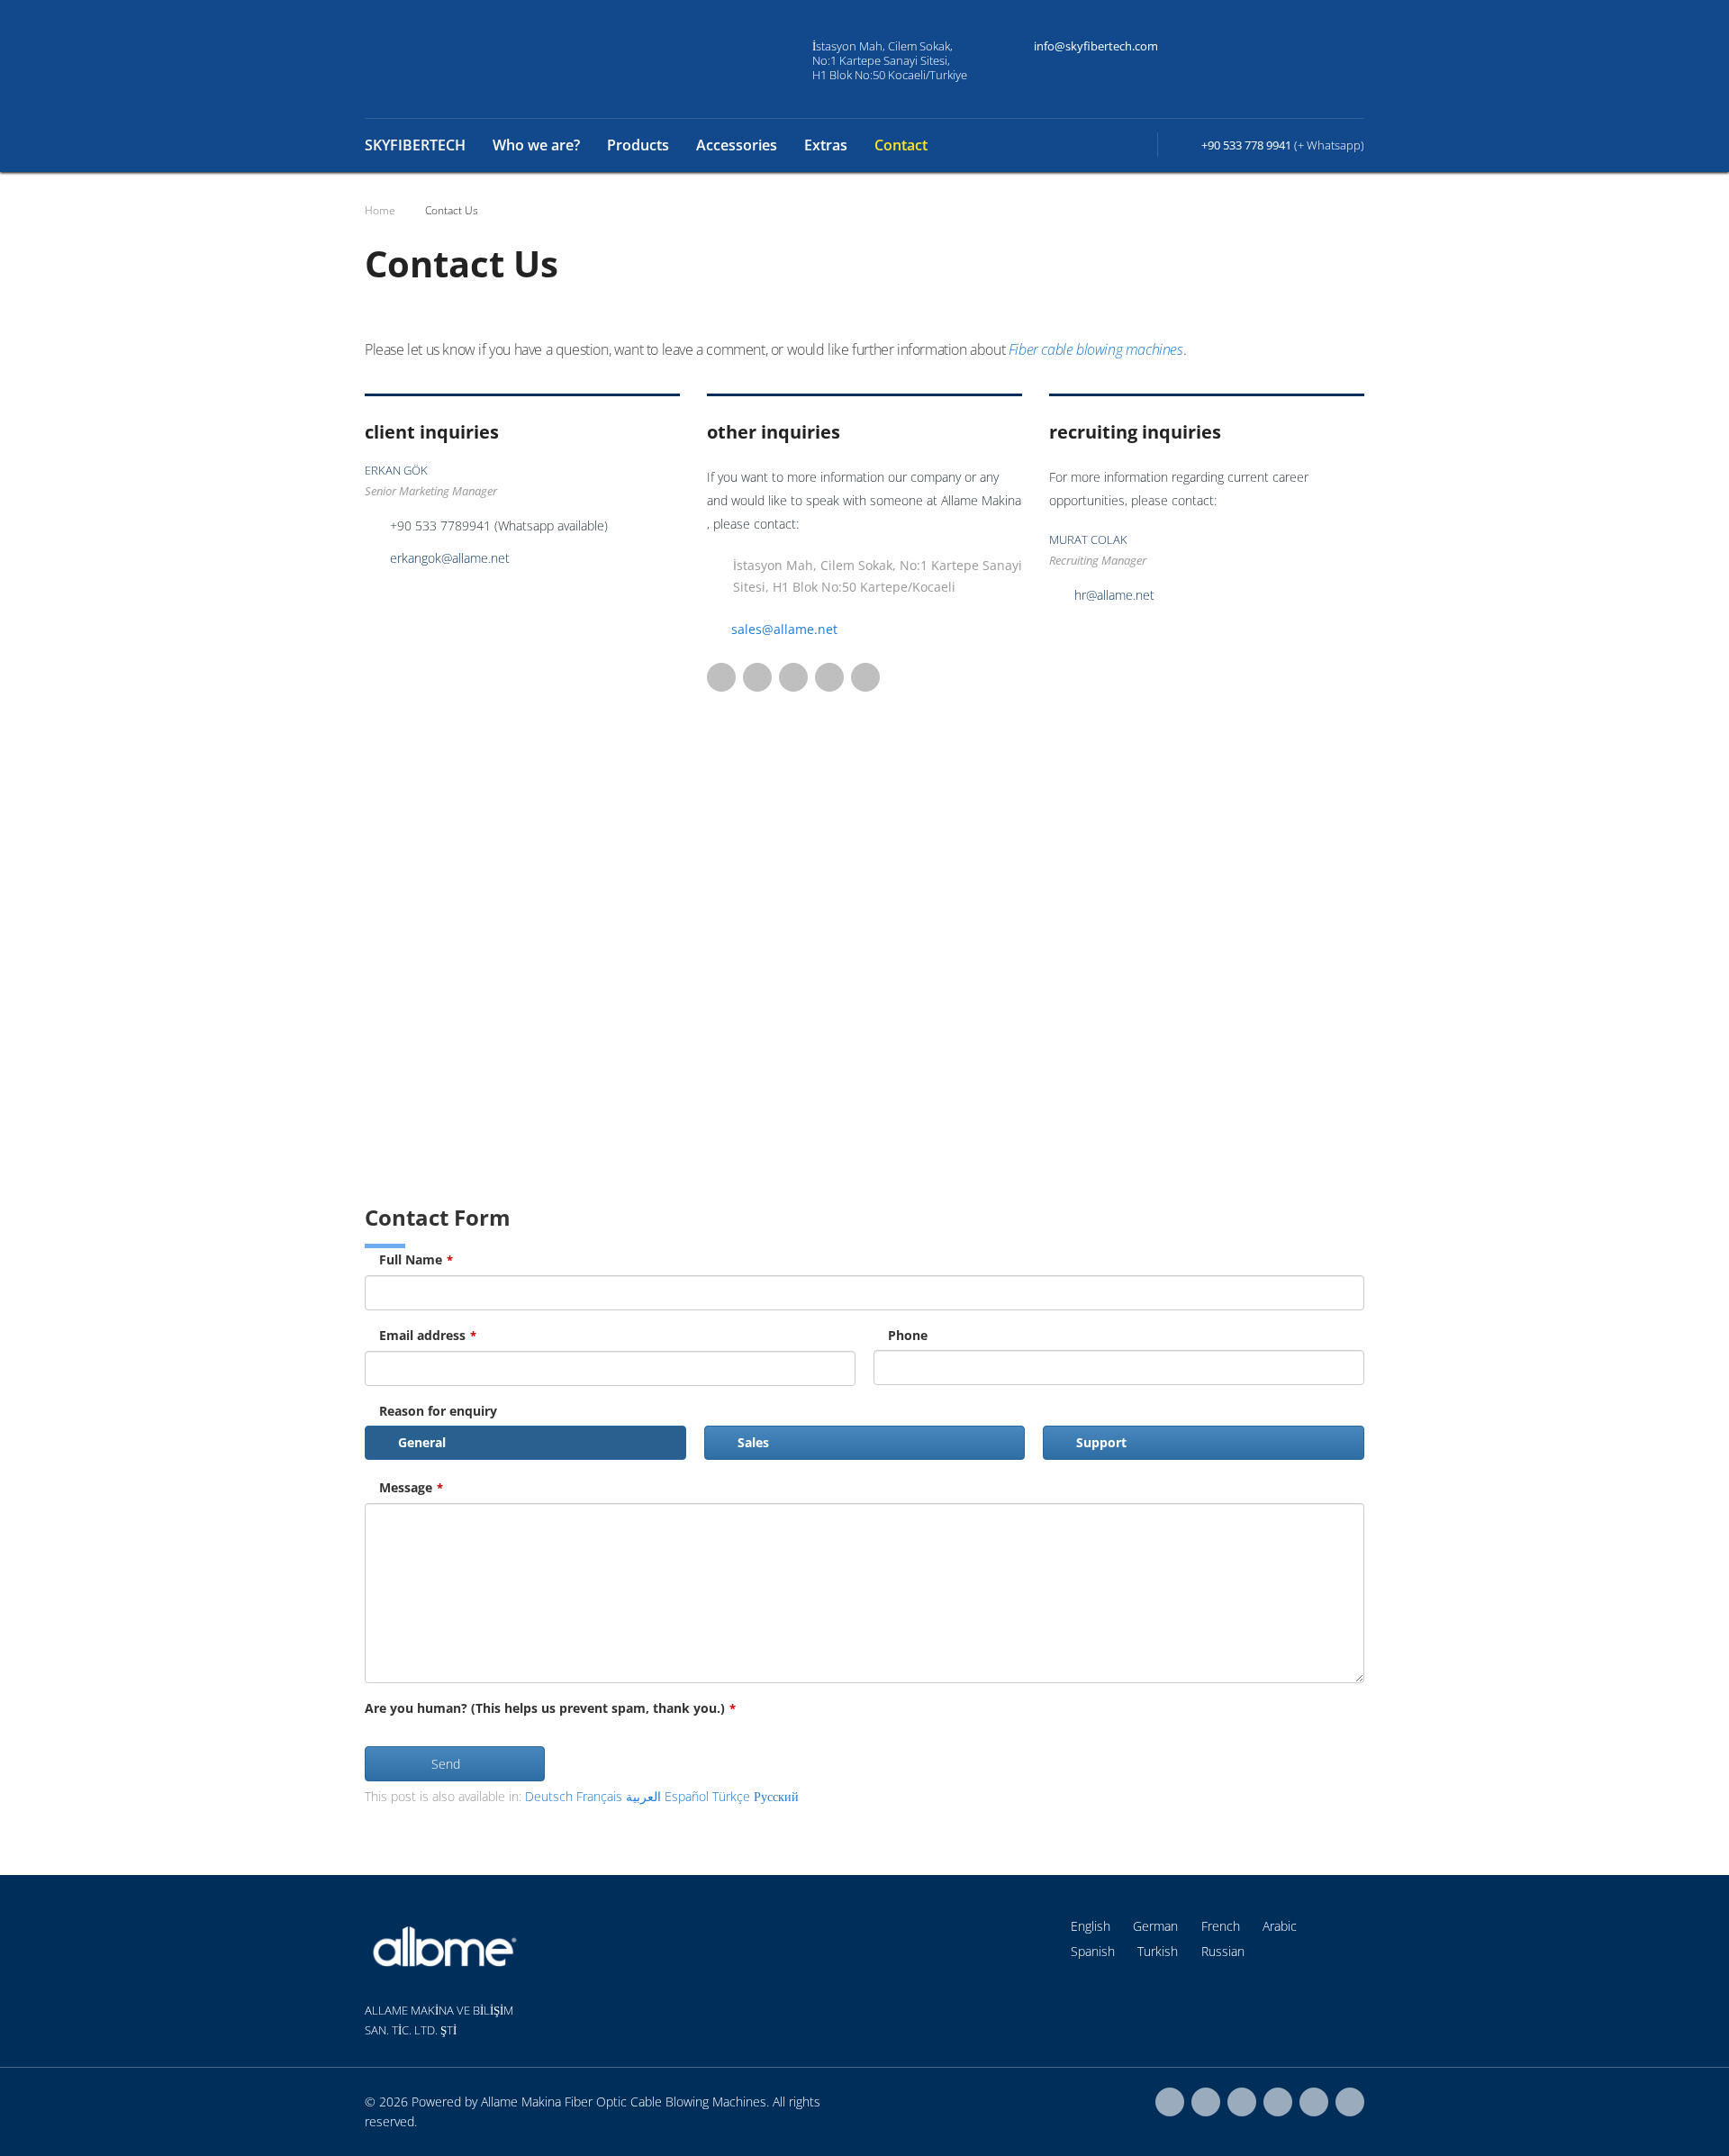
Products (638, 145)
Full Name (416, 1259)
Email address (428, 1335)
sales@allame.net (784, 629)
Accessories (737, 145)
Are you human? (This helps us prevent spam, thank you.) (550, 1708)
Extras (826, 145)
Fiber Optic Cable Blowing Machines (665, 2102)
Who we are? (536, 145)
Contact (901, 145)
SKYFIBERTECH (415, 145)
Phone (908, 1335)
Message (411, 1487)
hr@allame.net (1114, 595)
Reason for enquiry (438, 1411)
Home (380, 210)
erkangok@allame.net (450, 558)
